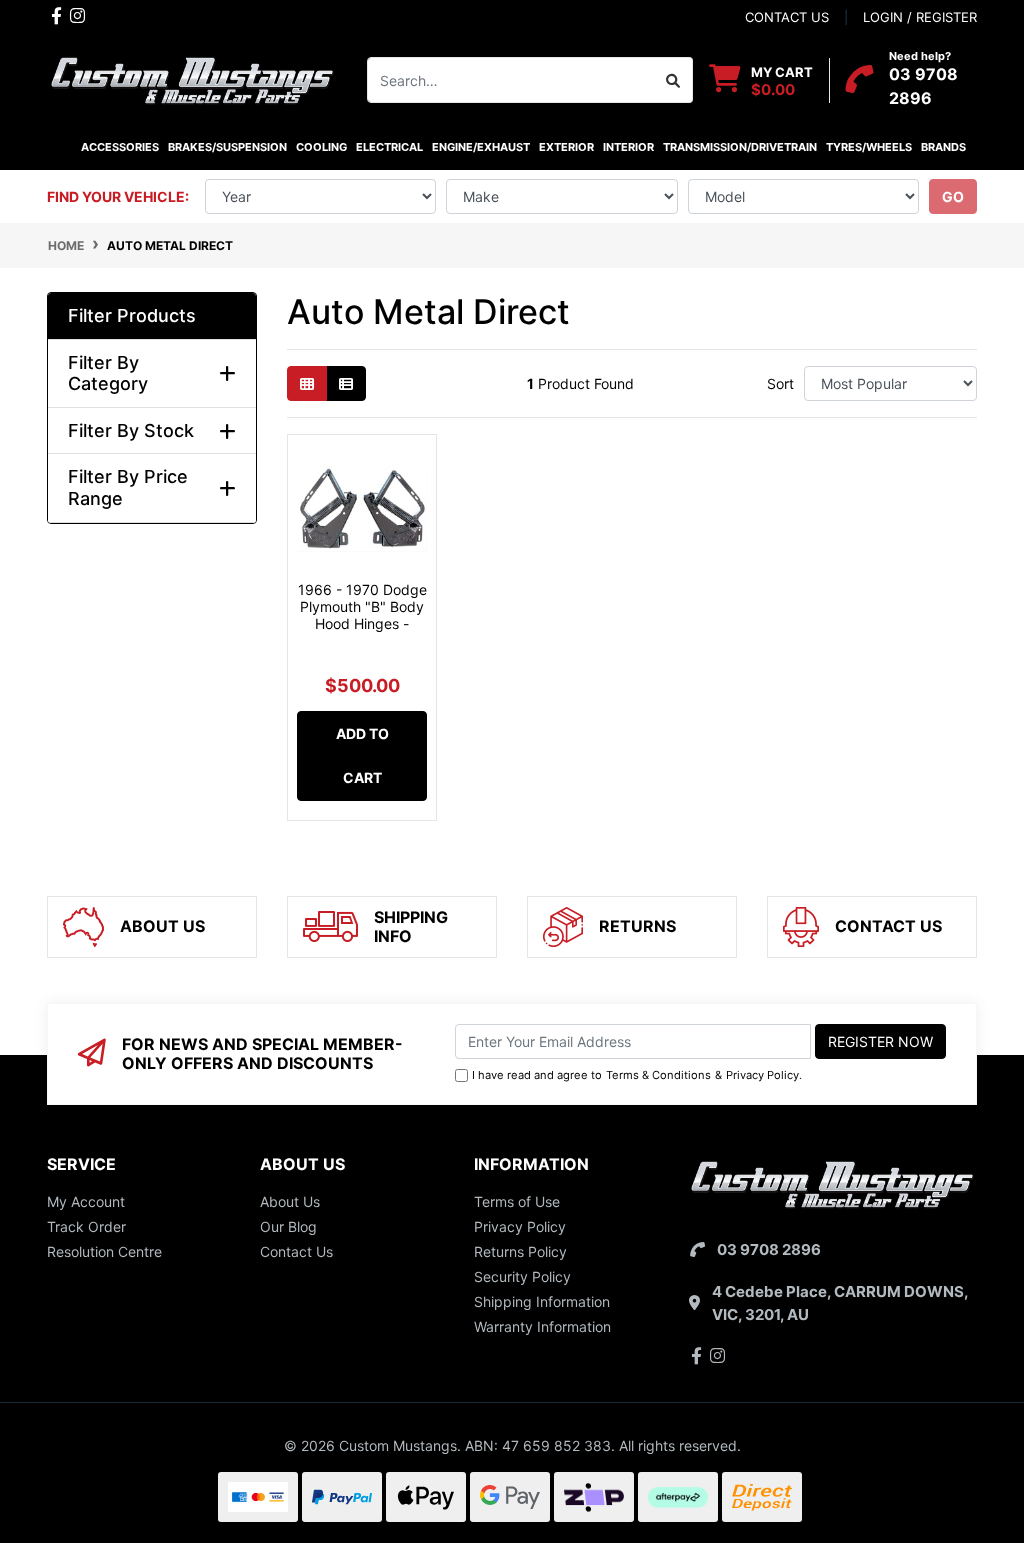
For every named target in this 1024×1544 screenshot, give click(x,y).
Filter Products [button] (132, 315)
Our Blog (288, 1226)
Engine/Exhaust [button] (481, 147)
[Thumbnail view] (307, 383)
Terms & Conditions (658, 1075)
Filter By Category (108, 373)
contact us (787, 17)
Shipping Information (542, 1301)
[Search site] (673, 80)
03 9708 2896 (769, 1249)
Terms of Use (517, 1201)
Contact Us (296, 1251)
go (953, 196)
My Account (86, 1201)
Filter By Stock (131, 430)
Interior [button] (628, 147)
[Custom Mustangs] (192, 78)
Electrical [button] (389, 147)
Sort (780, 383)
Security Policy (522, 1276)
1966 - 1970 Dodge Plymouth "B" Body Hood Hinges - (362, 606)
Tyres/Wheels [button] (869, 147)
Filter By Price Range (128, 487)
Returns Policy (520, 1251)
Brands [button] (943, 147)
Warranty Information (542, 1326)
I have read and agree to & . (637, 1075)
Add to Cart (362, 755)
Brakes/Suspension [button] (227, 147)
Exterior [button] (566, 147)
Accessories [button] (120, 147)
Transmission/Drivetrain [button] (740, 147)
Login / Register (920, 17)
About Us (290, 1201)
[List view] (346, 383)
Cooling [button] (321, 147)
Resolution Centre (104, 1251)
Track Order (86, 1226)
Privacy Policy (762, 1075)
